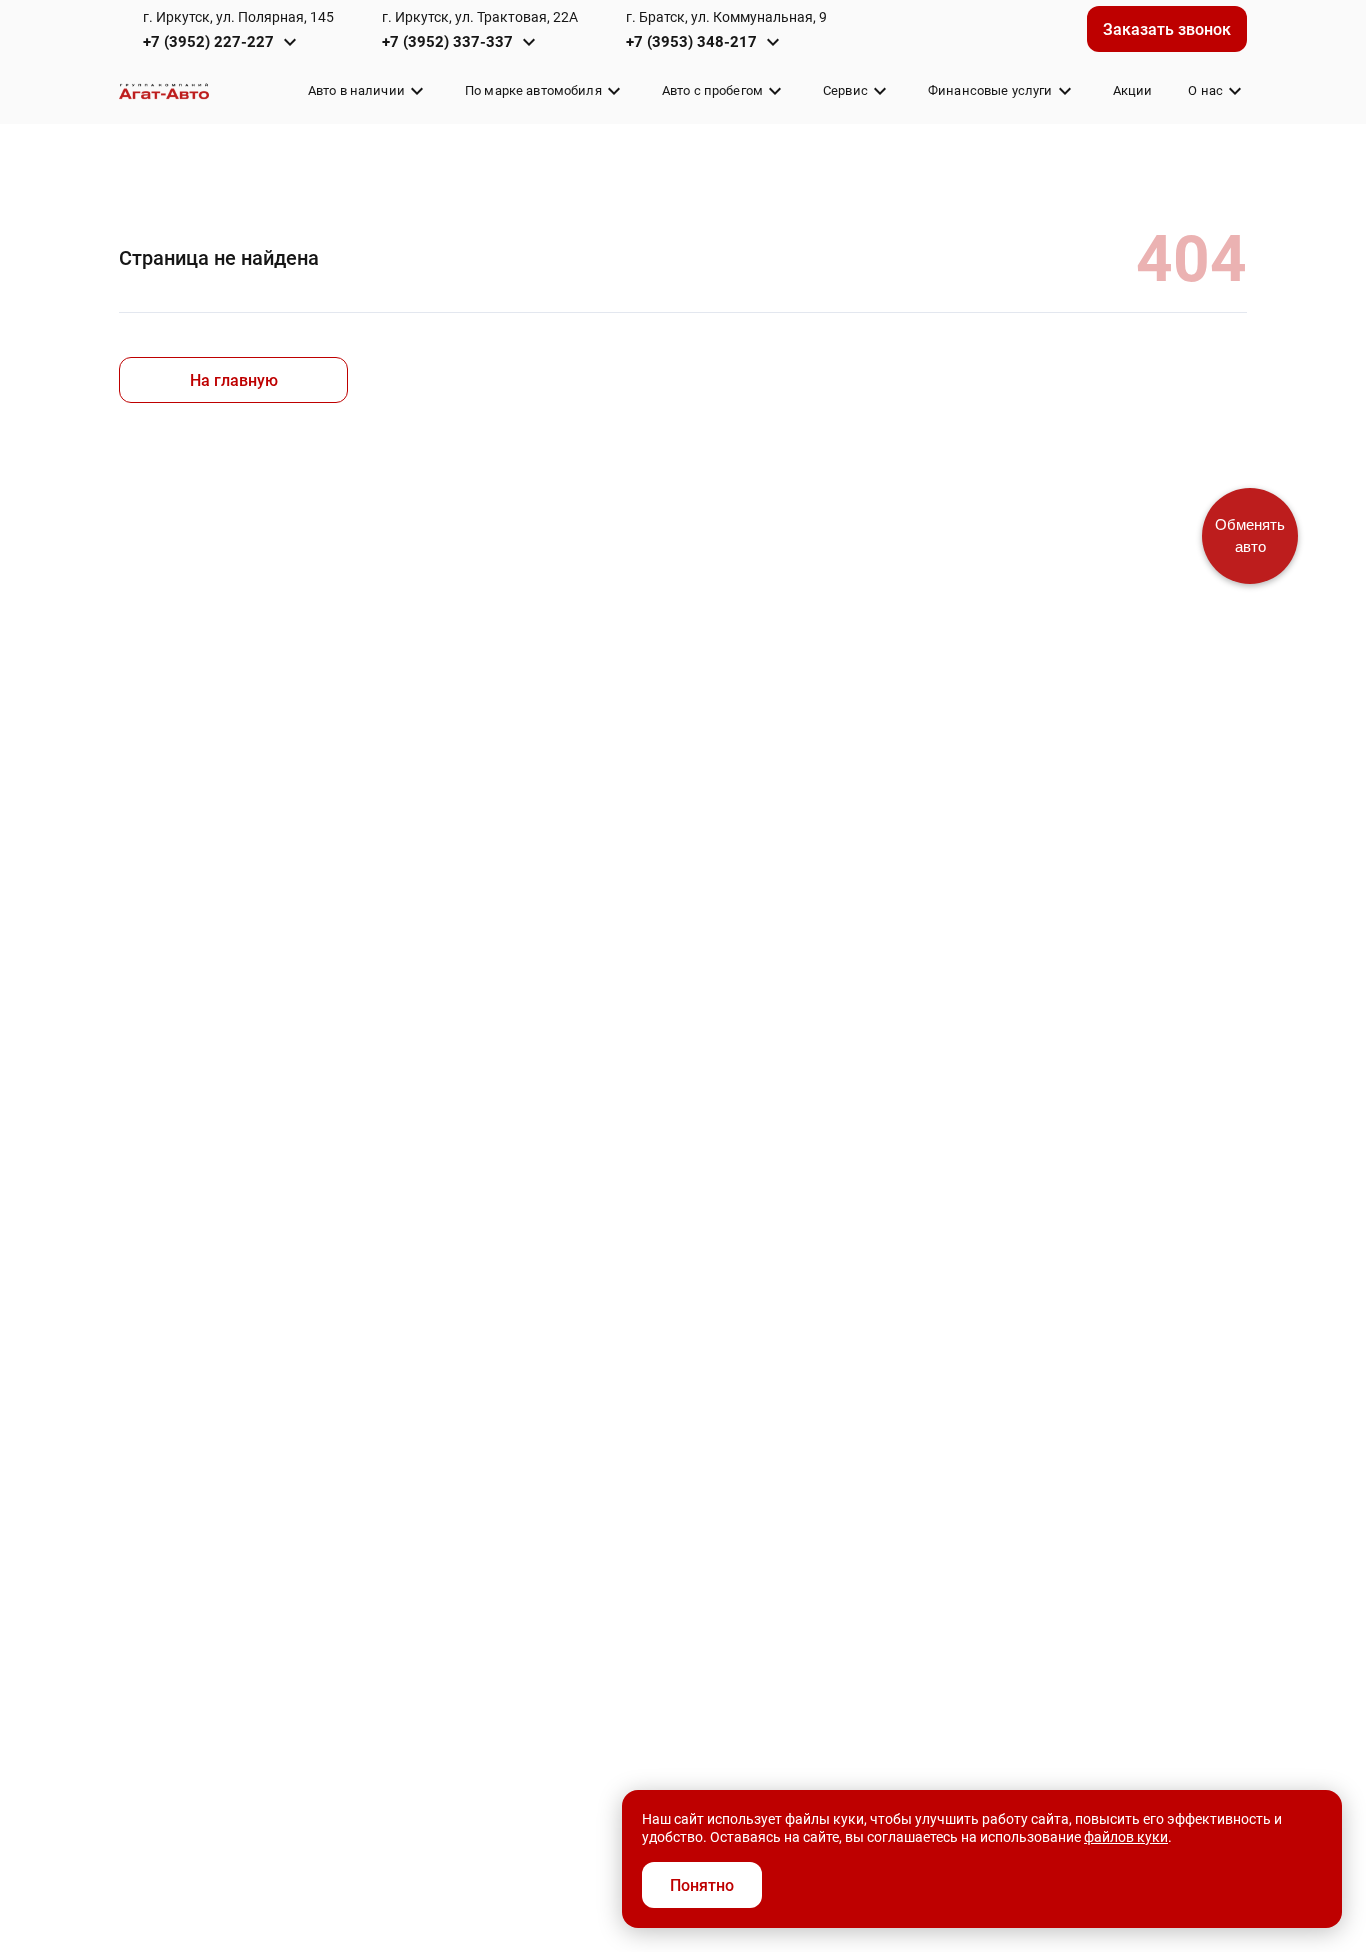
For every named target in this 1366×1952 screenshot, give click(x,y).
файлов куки (1126, 1837)
